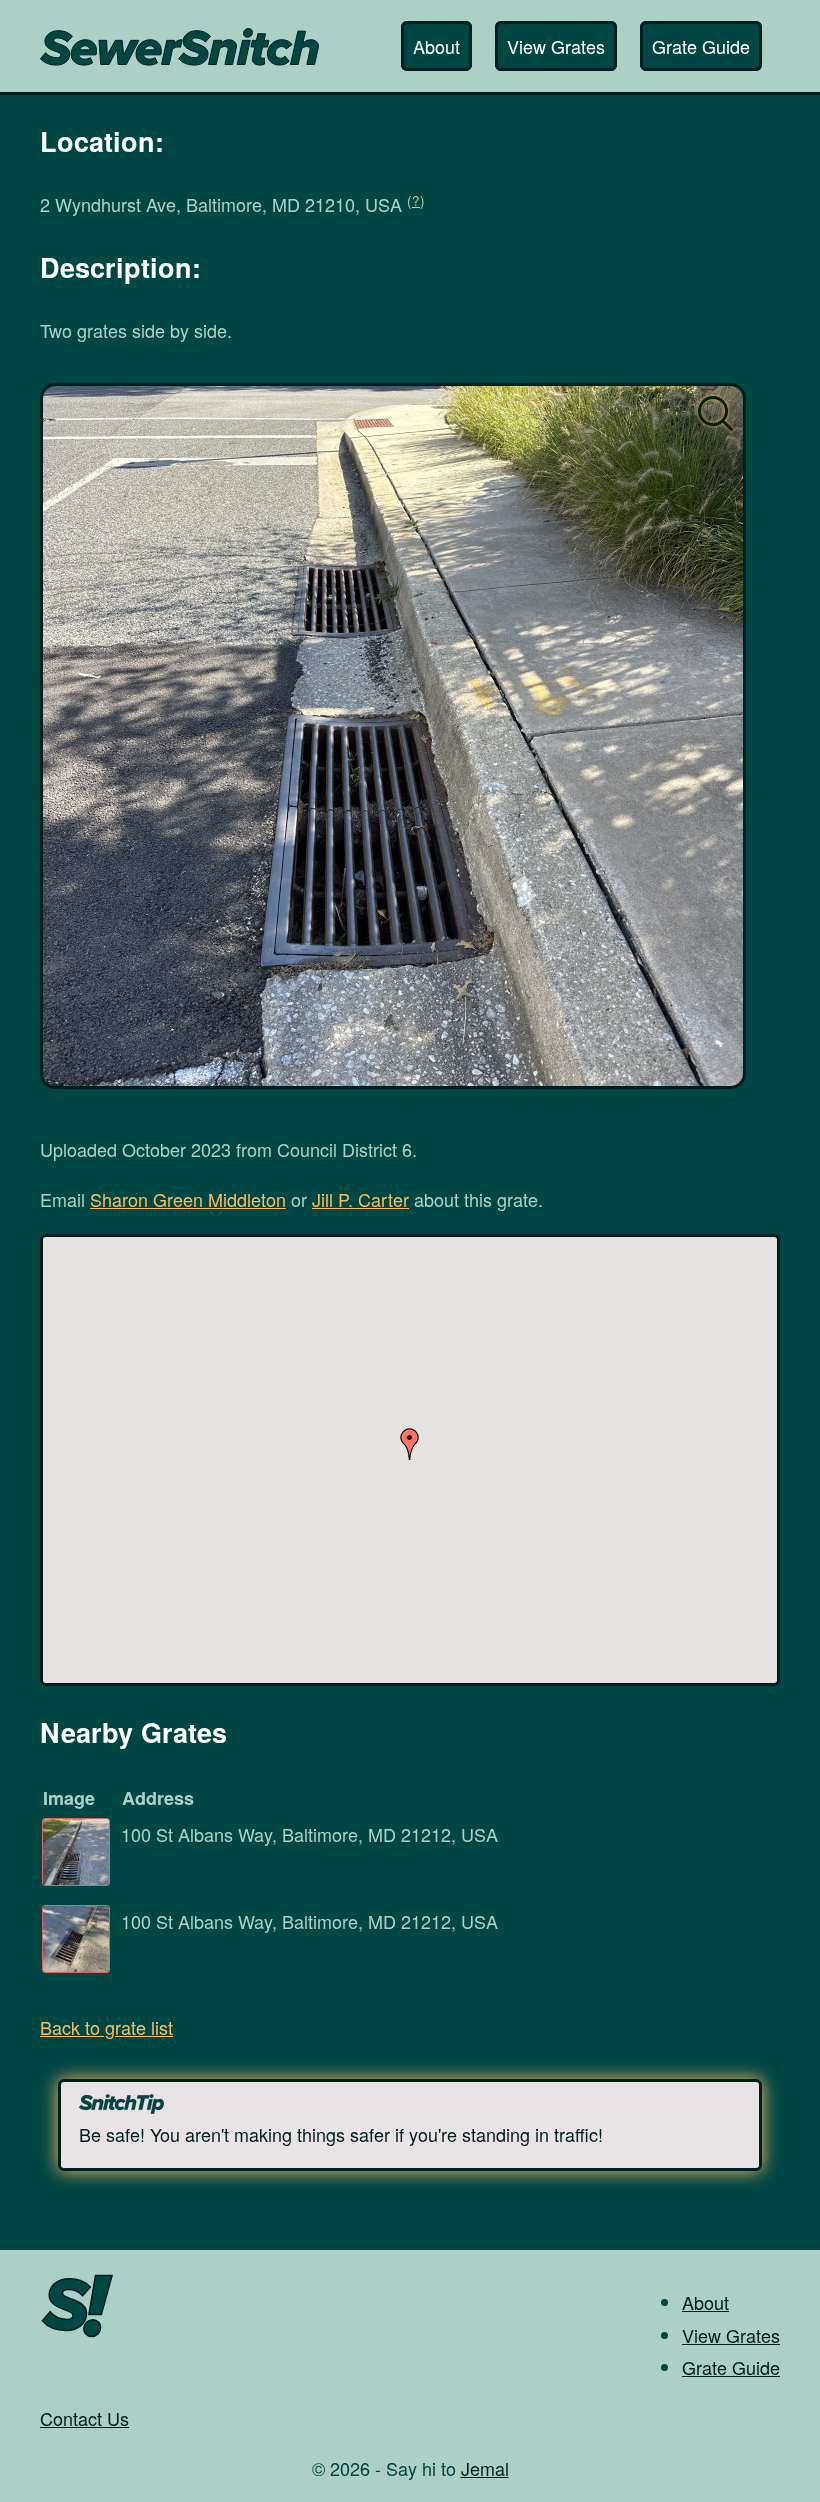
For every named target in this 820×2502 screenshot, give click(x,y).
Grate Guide (701, 46)
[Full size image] (393, 736)
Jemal (485, 2468)
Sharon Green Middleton (188, 1199)
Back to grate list (106, 2027)
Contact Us (84, 2418)
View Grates (556, 46)
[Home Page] (77, 2335)
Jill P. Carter (360, 1199)
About (436, 46)
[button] (410, 1444)
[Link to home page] (179, 37)
